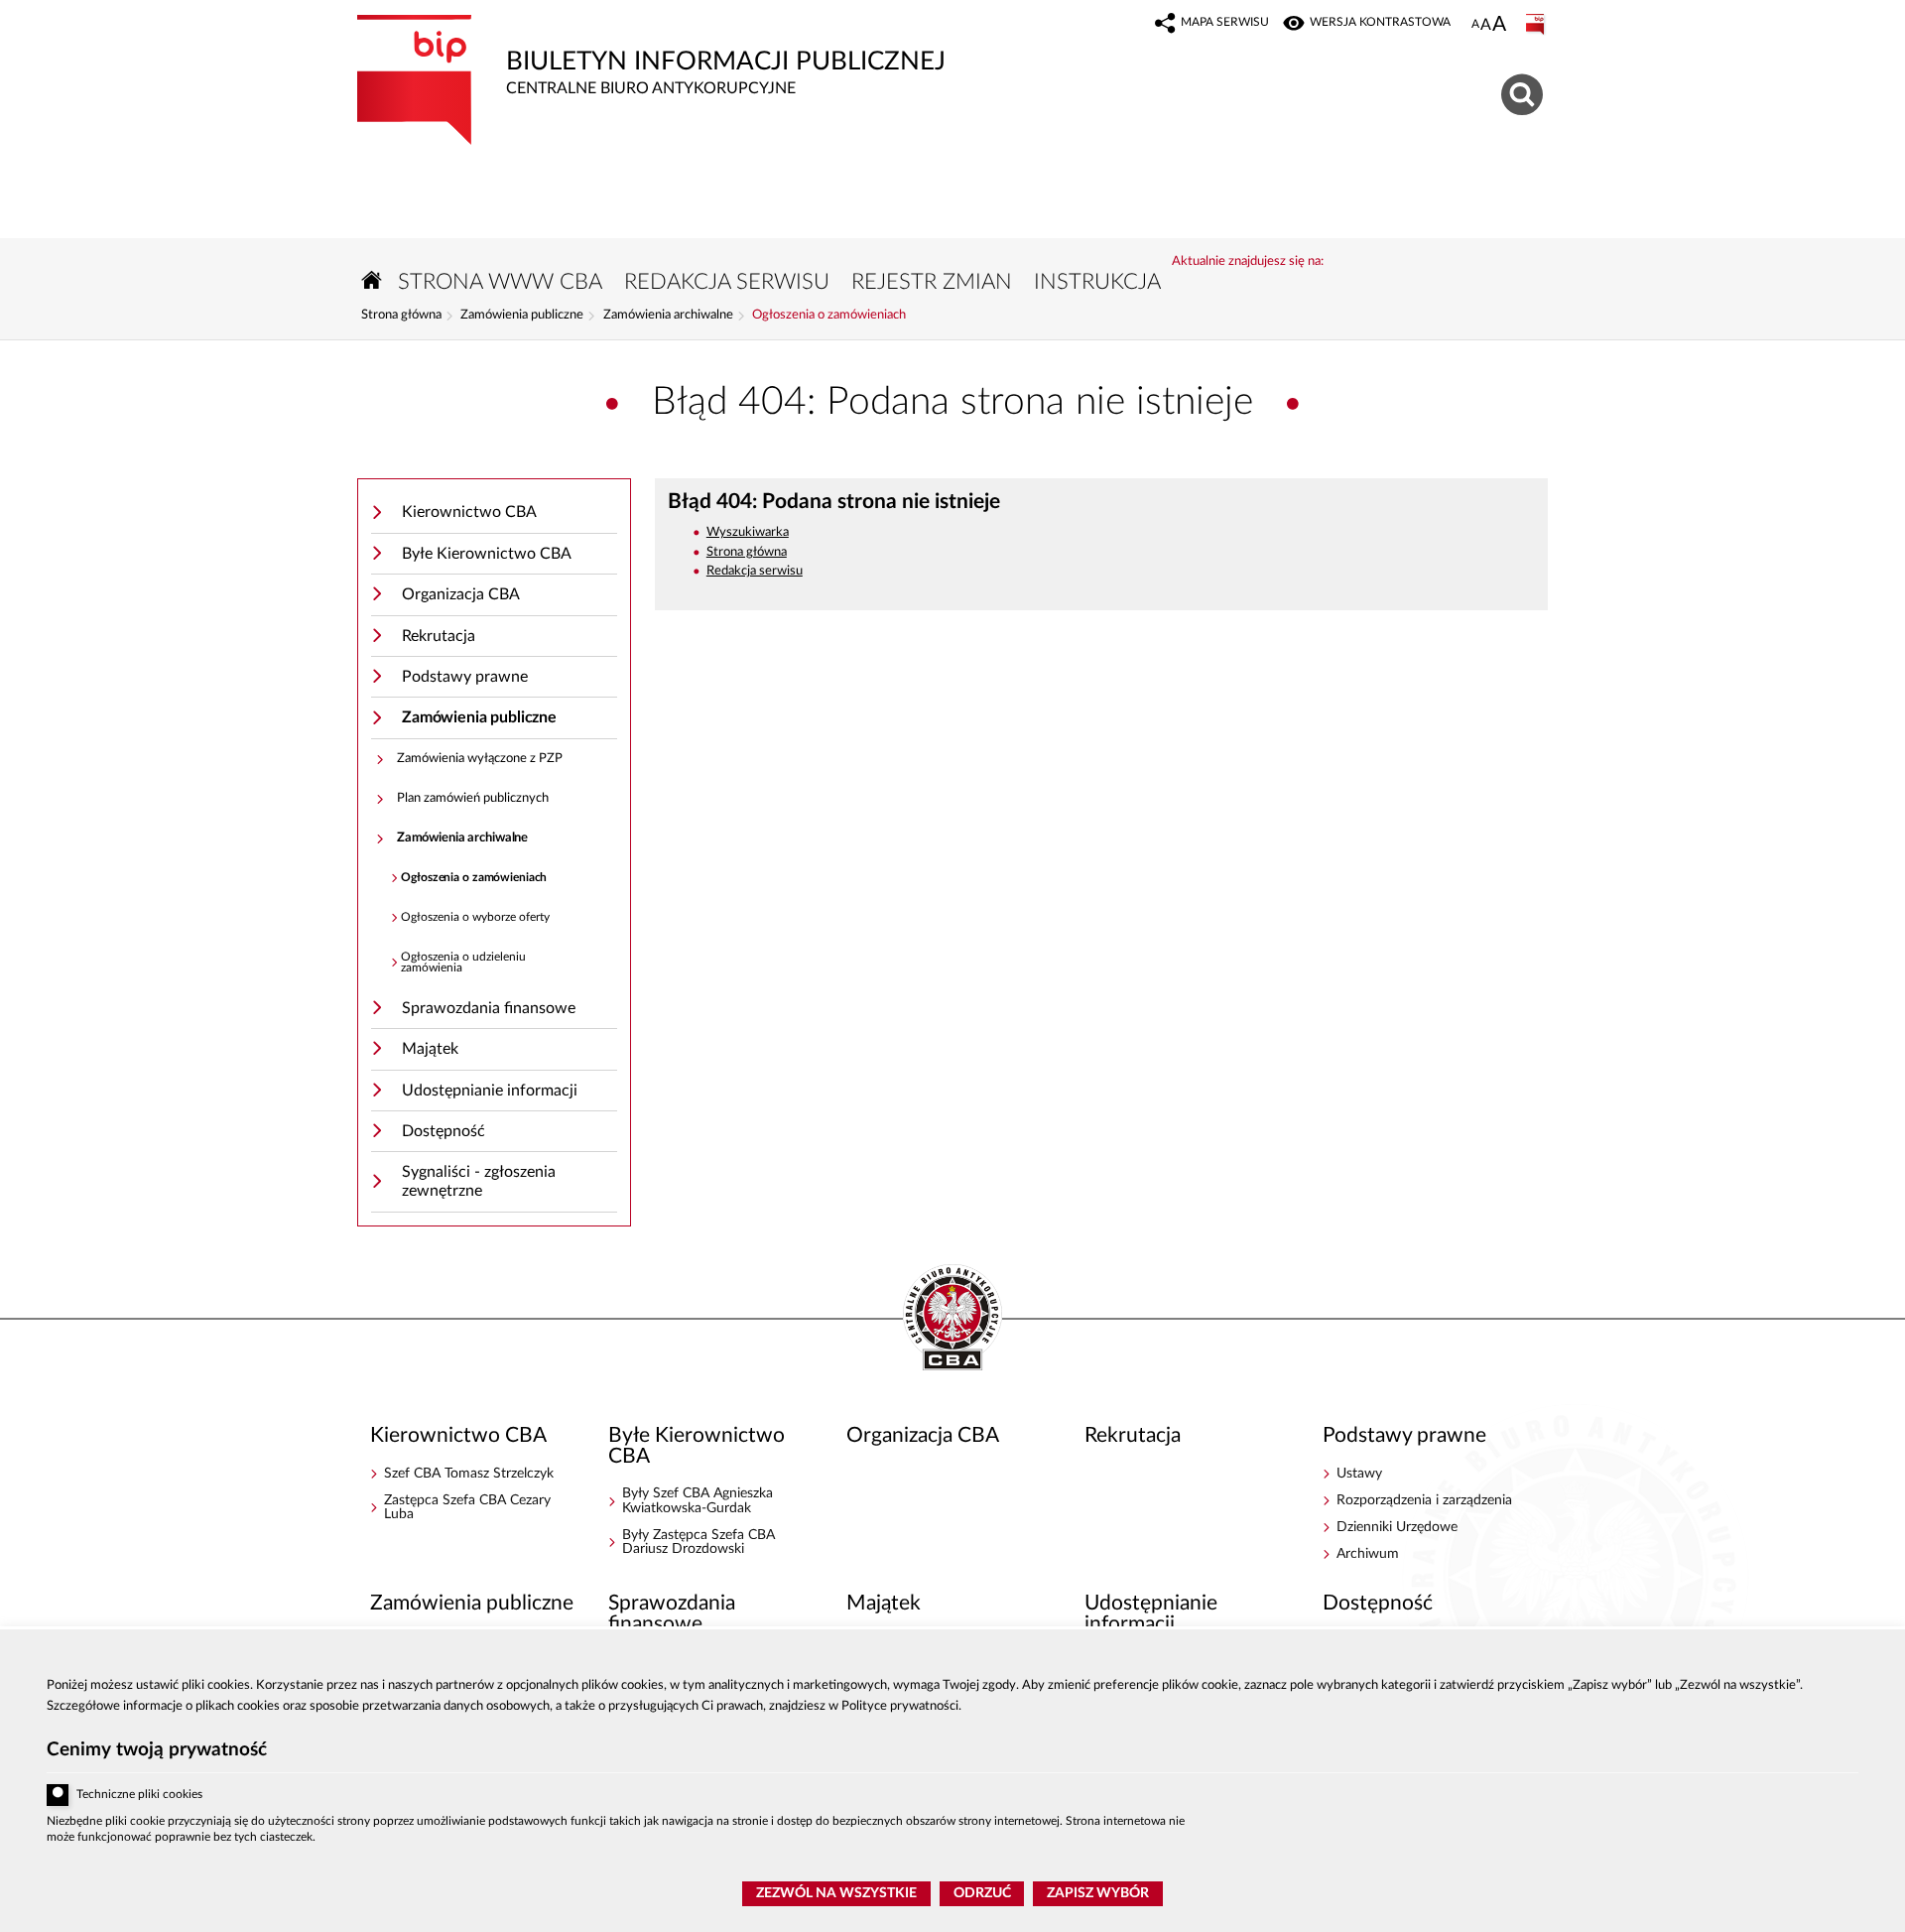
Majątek (430, 1049)
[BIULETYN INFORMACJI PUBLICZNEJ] (1537, 25)
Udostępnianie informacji (490, 1091)
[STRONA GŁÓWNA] (372, 280)
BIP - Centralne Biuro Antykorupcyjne (952, 1319)
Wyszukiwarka (748, 532)
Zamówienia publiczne (522, 316)
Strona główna (401, 316)
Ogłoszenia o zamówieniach (829, 316)
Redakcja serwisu (755, 571)
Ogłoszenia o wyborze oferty (475, 917)
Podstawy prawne (465, 677)
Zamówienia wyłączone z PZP (480, 759)
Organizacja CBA (461, 594)
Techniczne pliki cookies (139, 1795)
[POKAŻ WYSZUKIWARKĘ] (1524, 92)
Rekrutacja (439, 636)
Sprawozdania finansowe (489, 1008)
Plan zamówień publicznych (473, 798)
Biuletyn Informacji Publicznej (651, 56)
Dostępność (444, 1131)
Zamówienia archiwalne (668, 316)
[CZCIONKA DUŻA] (1499, 26)
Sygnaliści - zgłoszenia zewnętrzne (479, 1181)
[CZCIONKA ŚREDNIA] (1486, 25)
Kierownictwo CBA (469, 512)
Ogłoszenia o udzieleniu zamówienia (463, 963)
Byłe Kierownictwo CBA (487, 554)
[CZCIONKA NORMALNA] (1475, 25)
